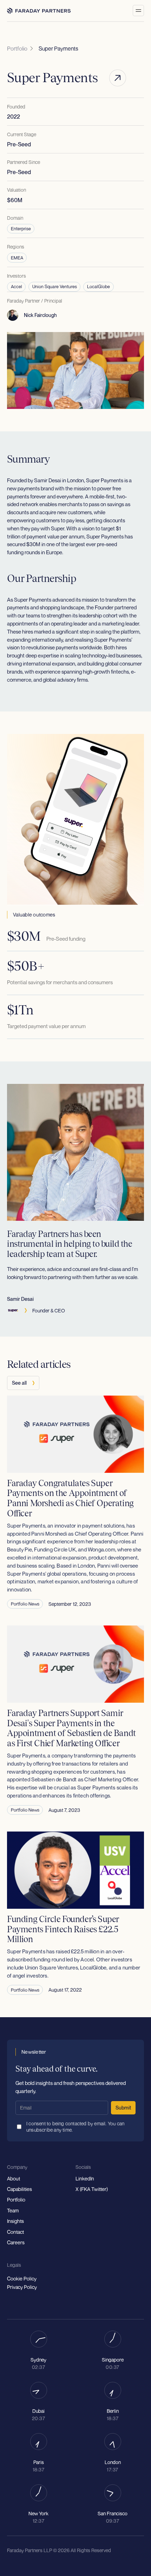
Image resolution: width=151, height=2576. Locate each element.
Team (13, 2211)
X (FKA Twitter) (92, 2189)
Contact (15, 2232)
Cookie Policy (22, 2279)
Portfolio (16, 2200)
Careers (16, 2243)
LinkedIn (85, 2179)
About (14, 2179)
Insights (15, 2221)
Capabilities (19, 2189)
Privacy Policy (22, 2287)
